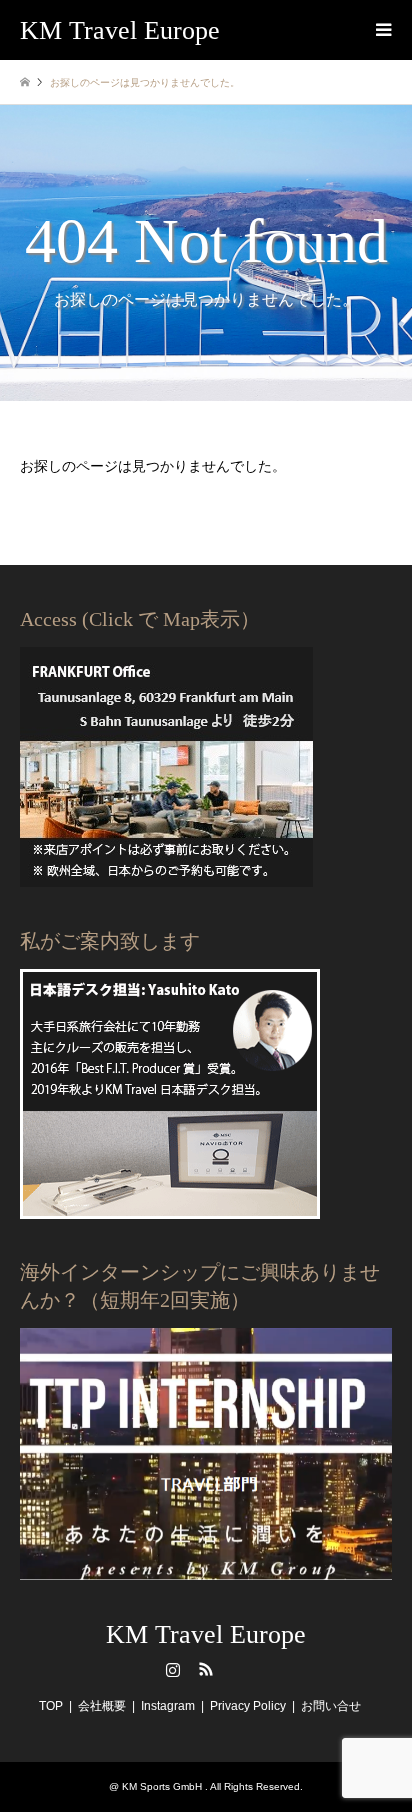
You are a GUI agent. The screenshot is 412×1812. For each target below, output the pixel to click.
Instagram (173, 1669)
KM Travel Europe (206, 1634)
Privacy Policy (248, 1706)
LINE (239, 1669)
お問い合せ (331, 1706)
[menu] (382, 30)
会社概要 (102, 1706)
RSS (206, 1669)
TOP (51, 1706)
